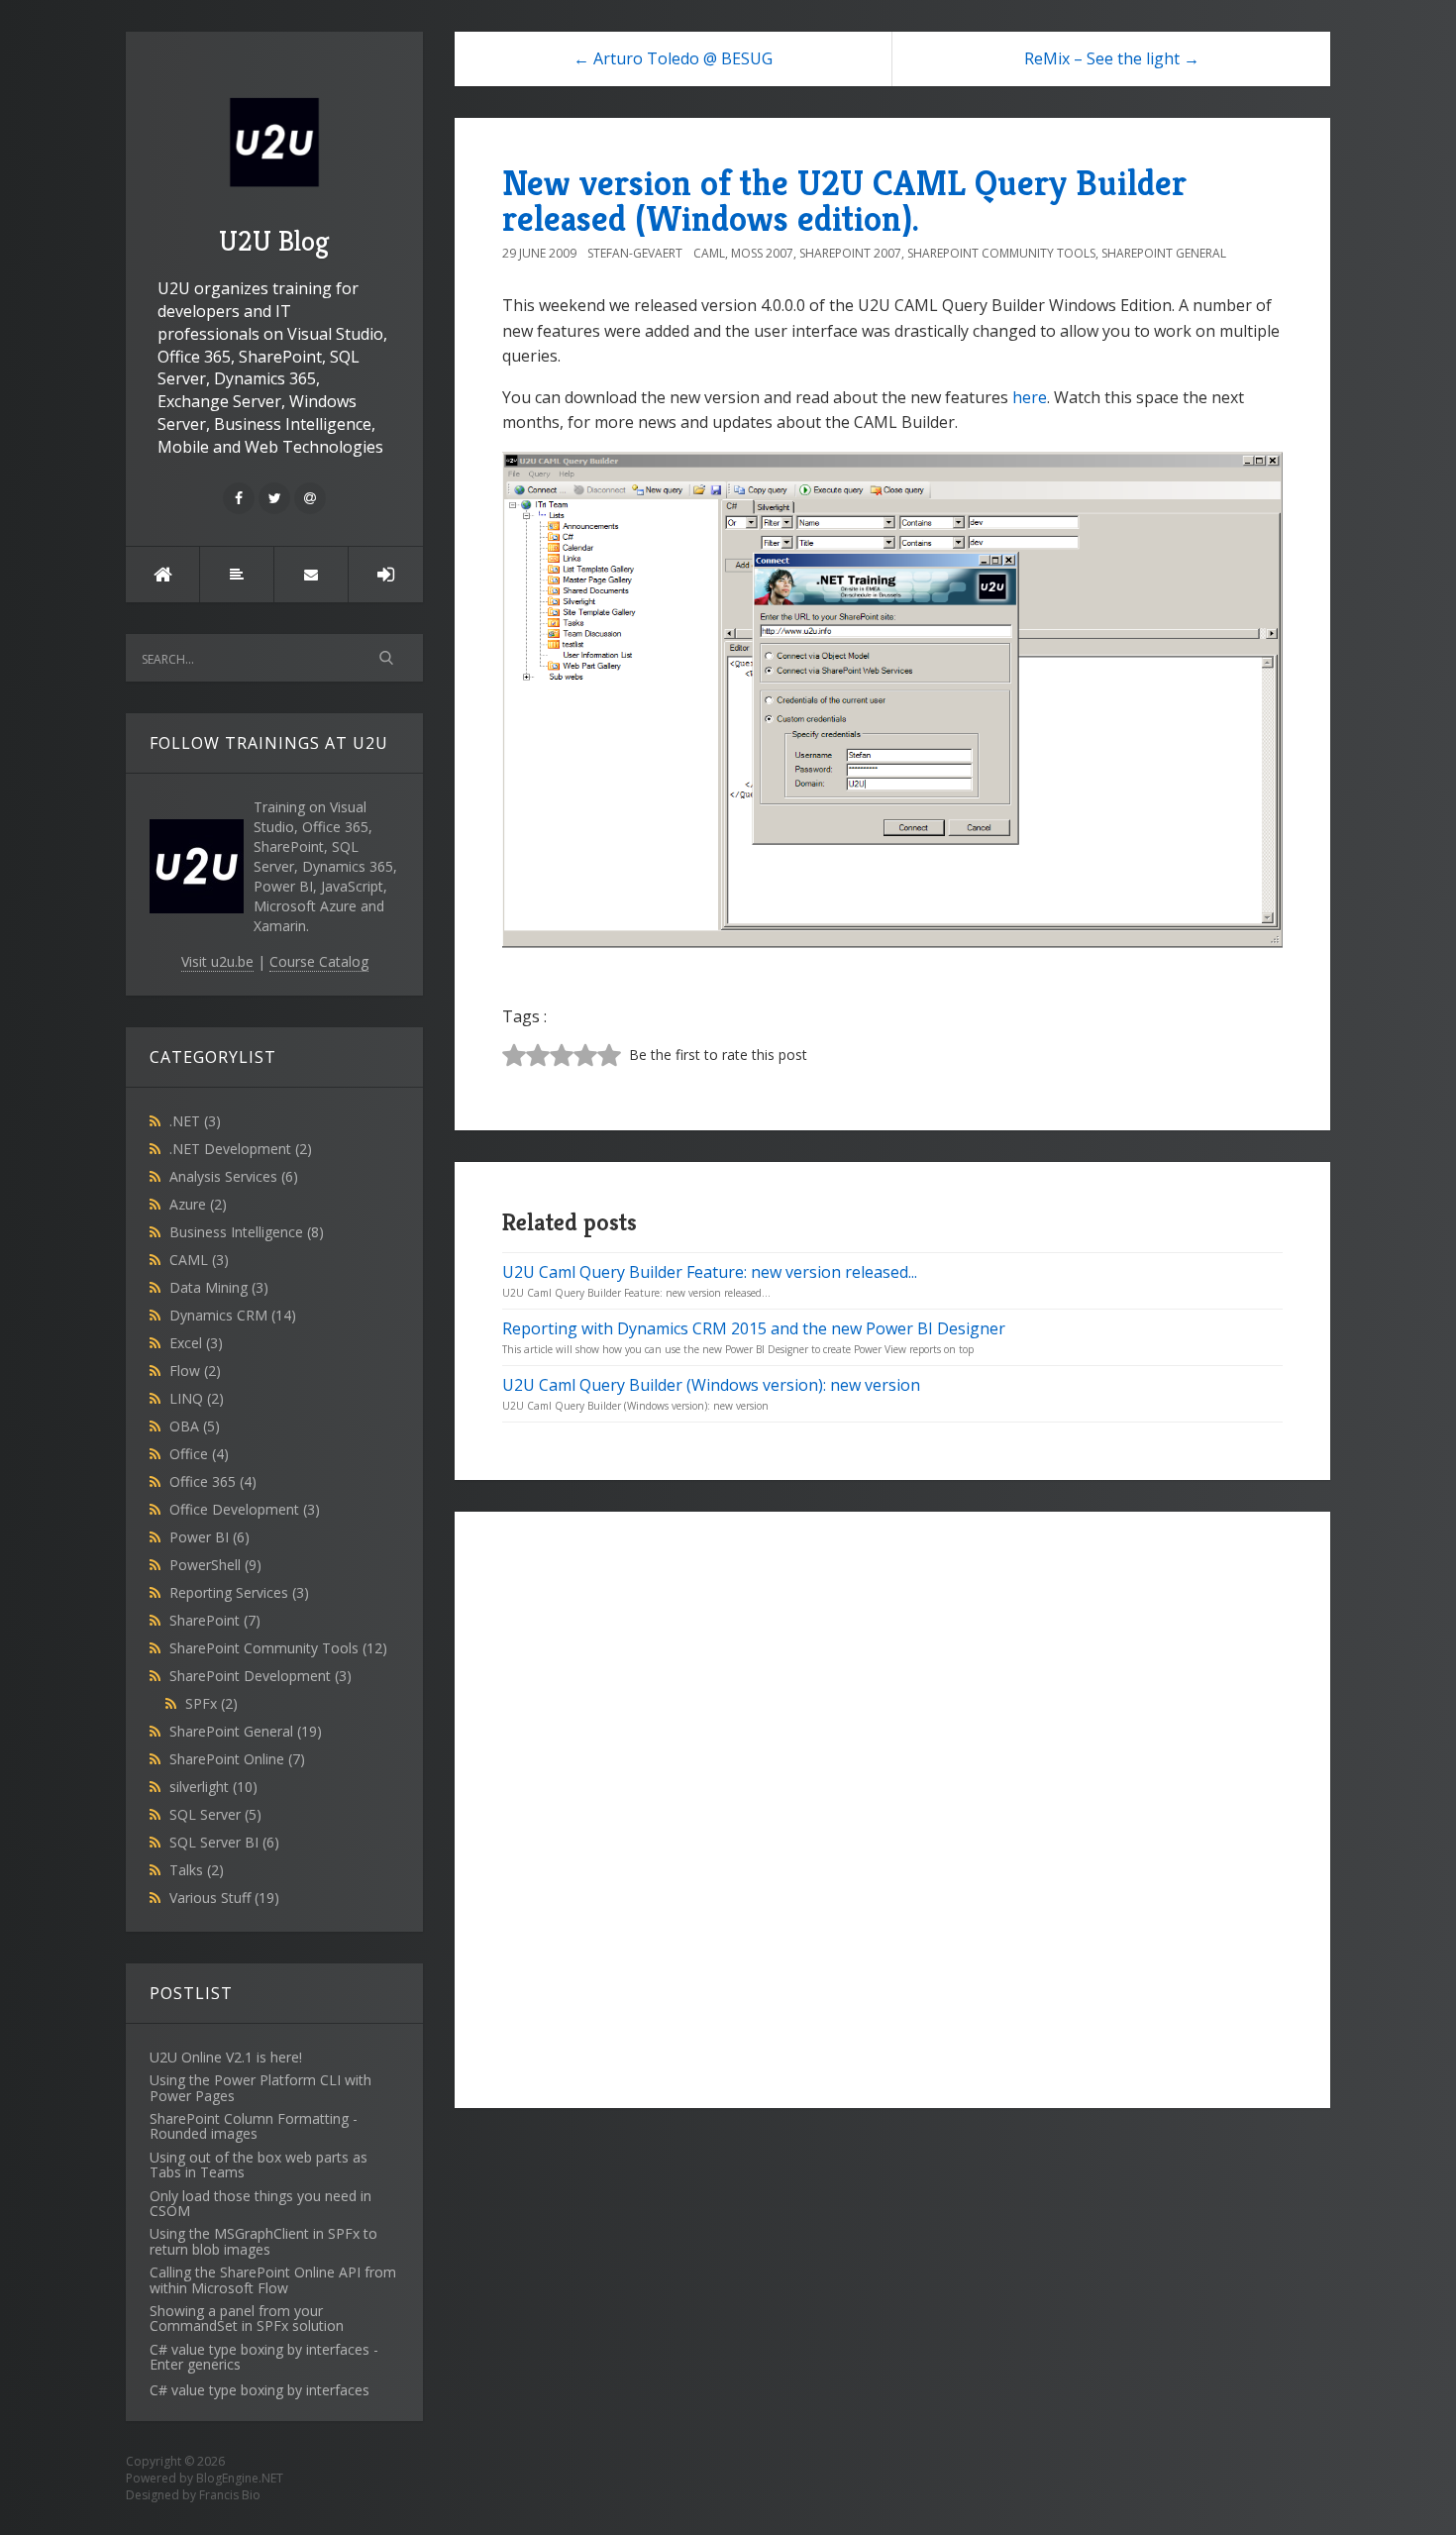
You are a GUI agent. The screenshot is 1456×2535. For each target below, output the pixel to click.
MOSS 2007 (762, 253)
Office (199, 1454)
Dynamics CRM (233, 1315)
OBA (195, 1426)
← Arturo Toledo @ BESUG (673, 58)
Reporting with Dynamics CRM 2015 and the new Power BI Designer (754, 1328)
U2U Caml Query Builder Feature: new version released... (710, 1272)
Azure (198, 1204)
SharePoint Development (260, 1676)
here (1030, 397)
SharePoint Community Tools (278, 1648)
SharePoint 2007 (850, 253)
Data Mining (219, 1287)
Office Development (245, 1509)
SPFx (211, 1703)
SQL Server (215, 1814)
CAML (199, 1260)
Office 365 (213, 1481)
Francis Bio (230, 2495)
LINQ (197, 1398)
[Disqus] (892, 1807)
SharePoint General (246, 1731)
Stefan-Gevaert (635, 253)
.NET (195, 1121)
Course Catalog (319, 961)
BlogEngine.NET (240, 2478)
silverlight (213, 1787)
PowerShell (215, 1565)
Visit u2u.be (217, 961)
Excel (196, 1343)
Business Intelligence (247, 1232)
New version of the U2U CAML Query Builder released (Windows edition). (844, 201)
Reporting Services (239, 1592)
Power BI (209, 1537)
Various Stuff (224, 1898)
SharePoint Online (237, 1759)
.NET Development (241, 1149)
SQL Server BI (224, 1842)
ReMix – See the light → (1112, 58)
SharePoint (215, 1620)
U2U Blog (274, 241)
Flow (195, 1371)
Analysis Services (234, 1176)
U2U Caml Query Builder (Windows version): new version (711, 1385)
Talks (197, 1870)
